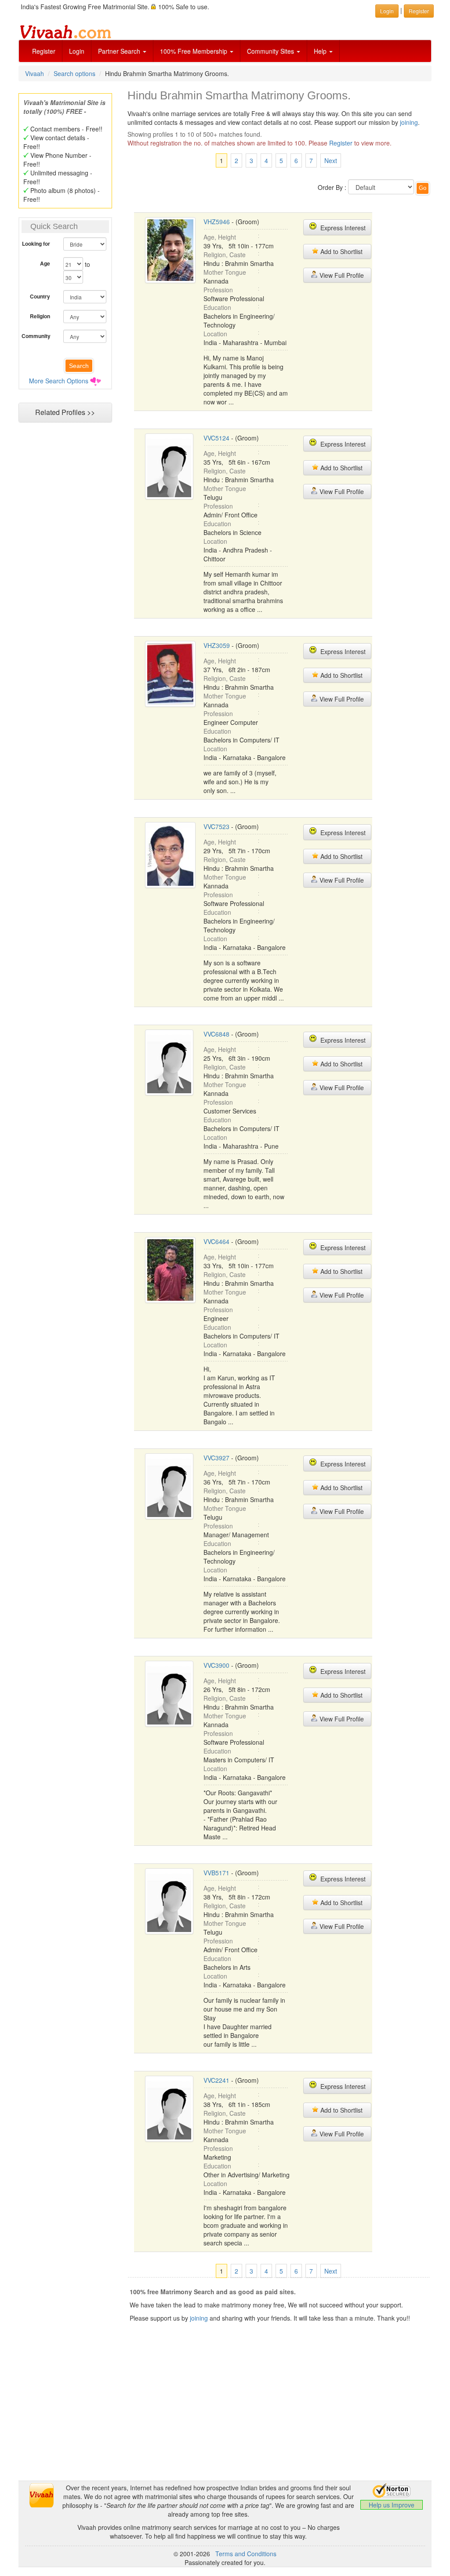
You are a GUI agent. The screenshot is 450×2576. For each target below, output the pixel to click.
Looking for (36, 244)
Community (36, 336)
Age (45, 263)
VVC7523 (216, 826)
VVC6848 (216, 1034)
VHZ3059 (217, 645)
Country (40, 296)
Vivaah (34, 73)
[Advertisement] (225, 2419)
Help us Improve (392, 2505)
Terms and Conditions (246, 2554)
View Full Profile (341, 275)
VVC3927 (216, 1458)
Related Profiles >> (65, 412)
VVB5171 (216, 1873)
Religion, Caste (225, 255)
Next (331, 160)
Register (44, 51)
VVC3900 (216, 1665)
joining (409, 122)
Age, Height (220, 237)
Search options (74, 73)
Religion (40, 316)
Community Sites (271, 51)
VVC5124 (216, 438)
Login (77, 51)
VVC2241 (216, 2080)
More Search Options (59, 381)
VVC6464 (216, 1241)
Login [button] (387, 11)
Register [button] (419, 11)
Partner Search (120, 51)
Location (215, 334)
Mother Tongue (225, 272)
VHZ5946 (217, 222)
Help (321, 51)
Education (217, 307)
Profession (218, 290)
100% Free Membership (194, 51)
